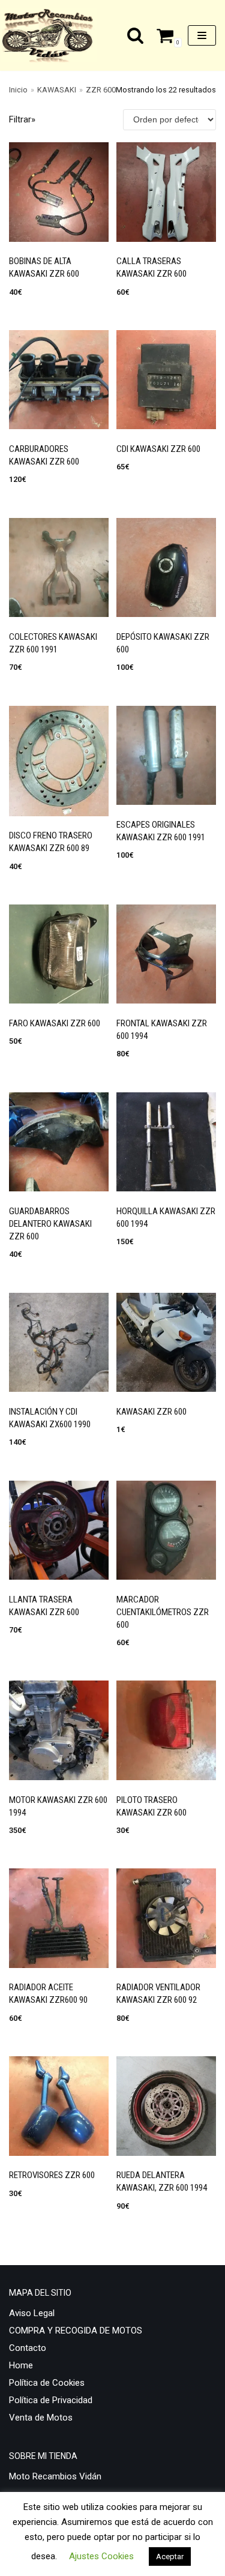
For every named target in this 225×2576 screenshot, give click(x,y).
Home (21, 2365)
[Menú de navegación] (202, 35)
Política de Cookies (47, 2383)
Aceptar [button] (170, 2556)
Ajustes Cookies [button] (101, 2556)
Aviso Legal (32, 2313)
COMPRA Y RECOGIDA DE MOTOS (76, 2331)
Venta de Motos (41, 2418)
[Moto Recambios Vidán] (52, 35)
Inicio (18, 90)
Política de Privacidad (51, 2400)
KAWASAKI (57, 90)
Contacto (28, 2348)
